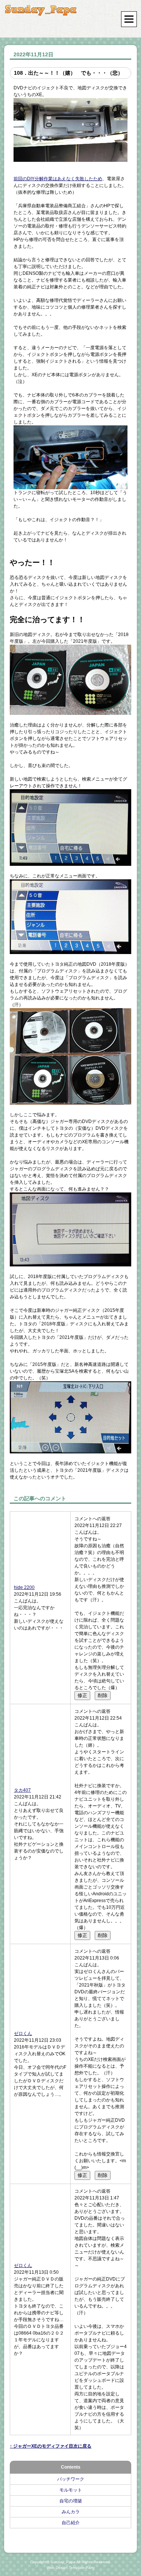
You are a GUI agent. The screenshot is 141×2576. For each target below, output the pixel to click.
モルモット (71, 2490)
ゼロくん (23, 2033)
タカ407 (22, 1790)
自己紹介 (71, 2523)
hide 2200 (24, 1587)
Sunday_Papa (63, 2562)
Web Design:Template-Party (71, 2568)
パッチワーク (71, 2479)
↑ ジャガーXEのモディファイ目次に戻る (51, 2446)
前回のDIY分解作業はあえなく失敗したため (58, 179)
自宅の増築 (71, 2501)
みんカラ (71, 2512)
